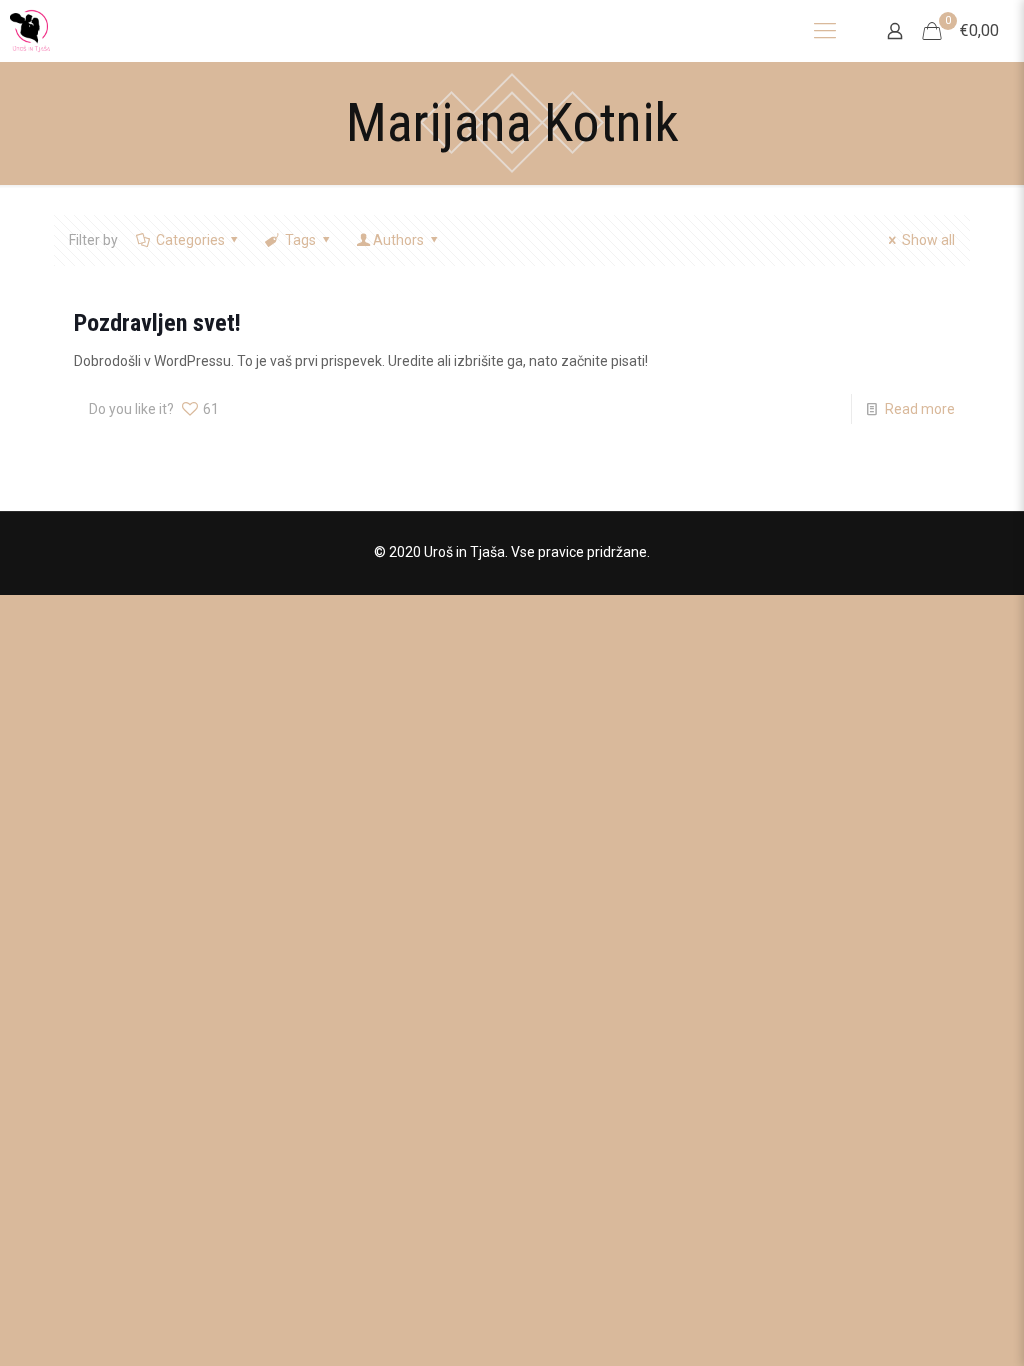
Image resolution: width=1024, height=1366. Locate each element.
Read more (920, 409)
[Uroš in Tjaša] (30, 30)
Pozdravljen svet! (157, 323)
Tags (300, 240)
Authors (398, 240)
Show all (928, 240)
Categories (190, 240)
